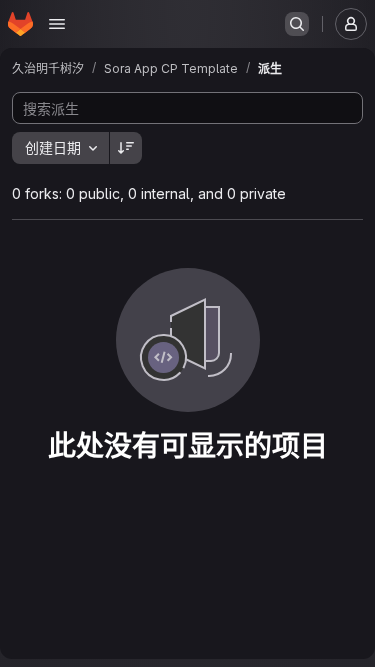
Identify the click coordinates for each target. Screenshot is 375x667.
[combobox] (60, 148)
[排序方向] (126, 148)
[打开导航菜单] (57, 24)
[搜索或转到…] (297, 24)
